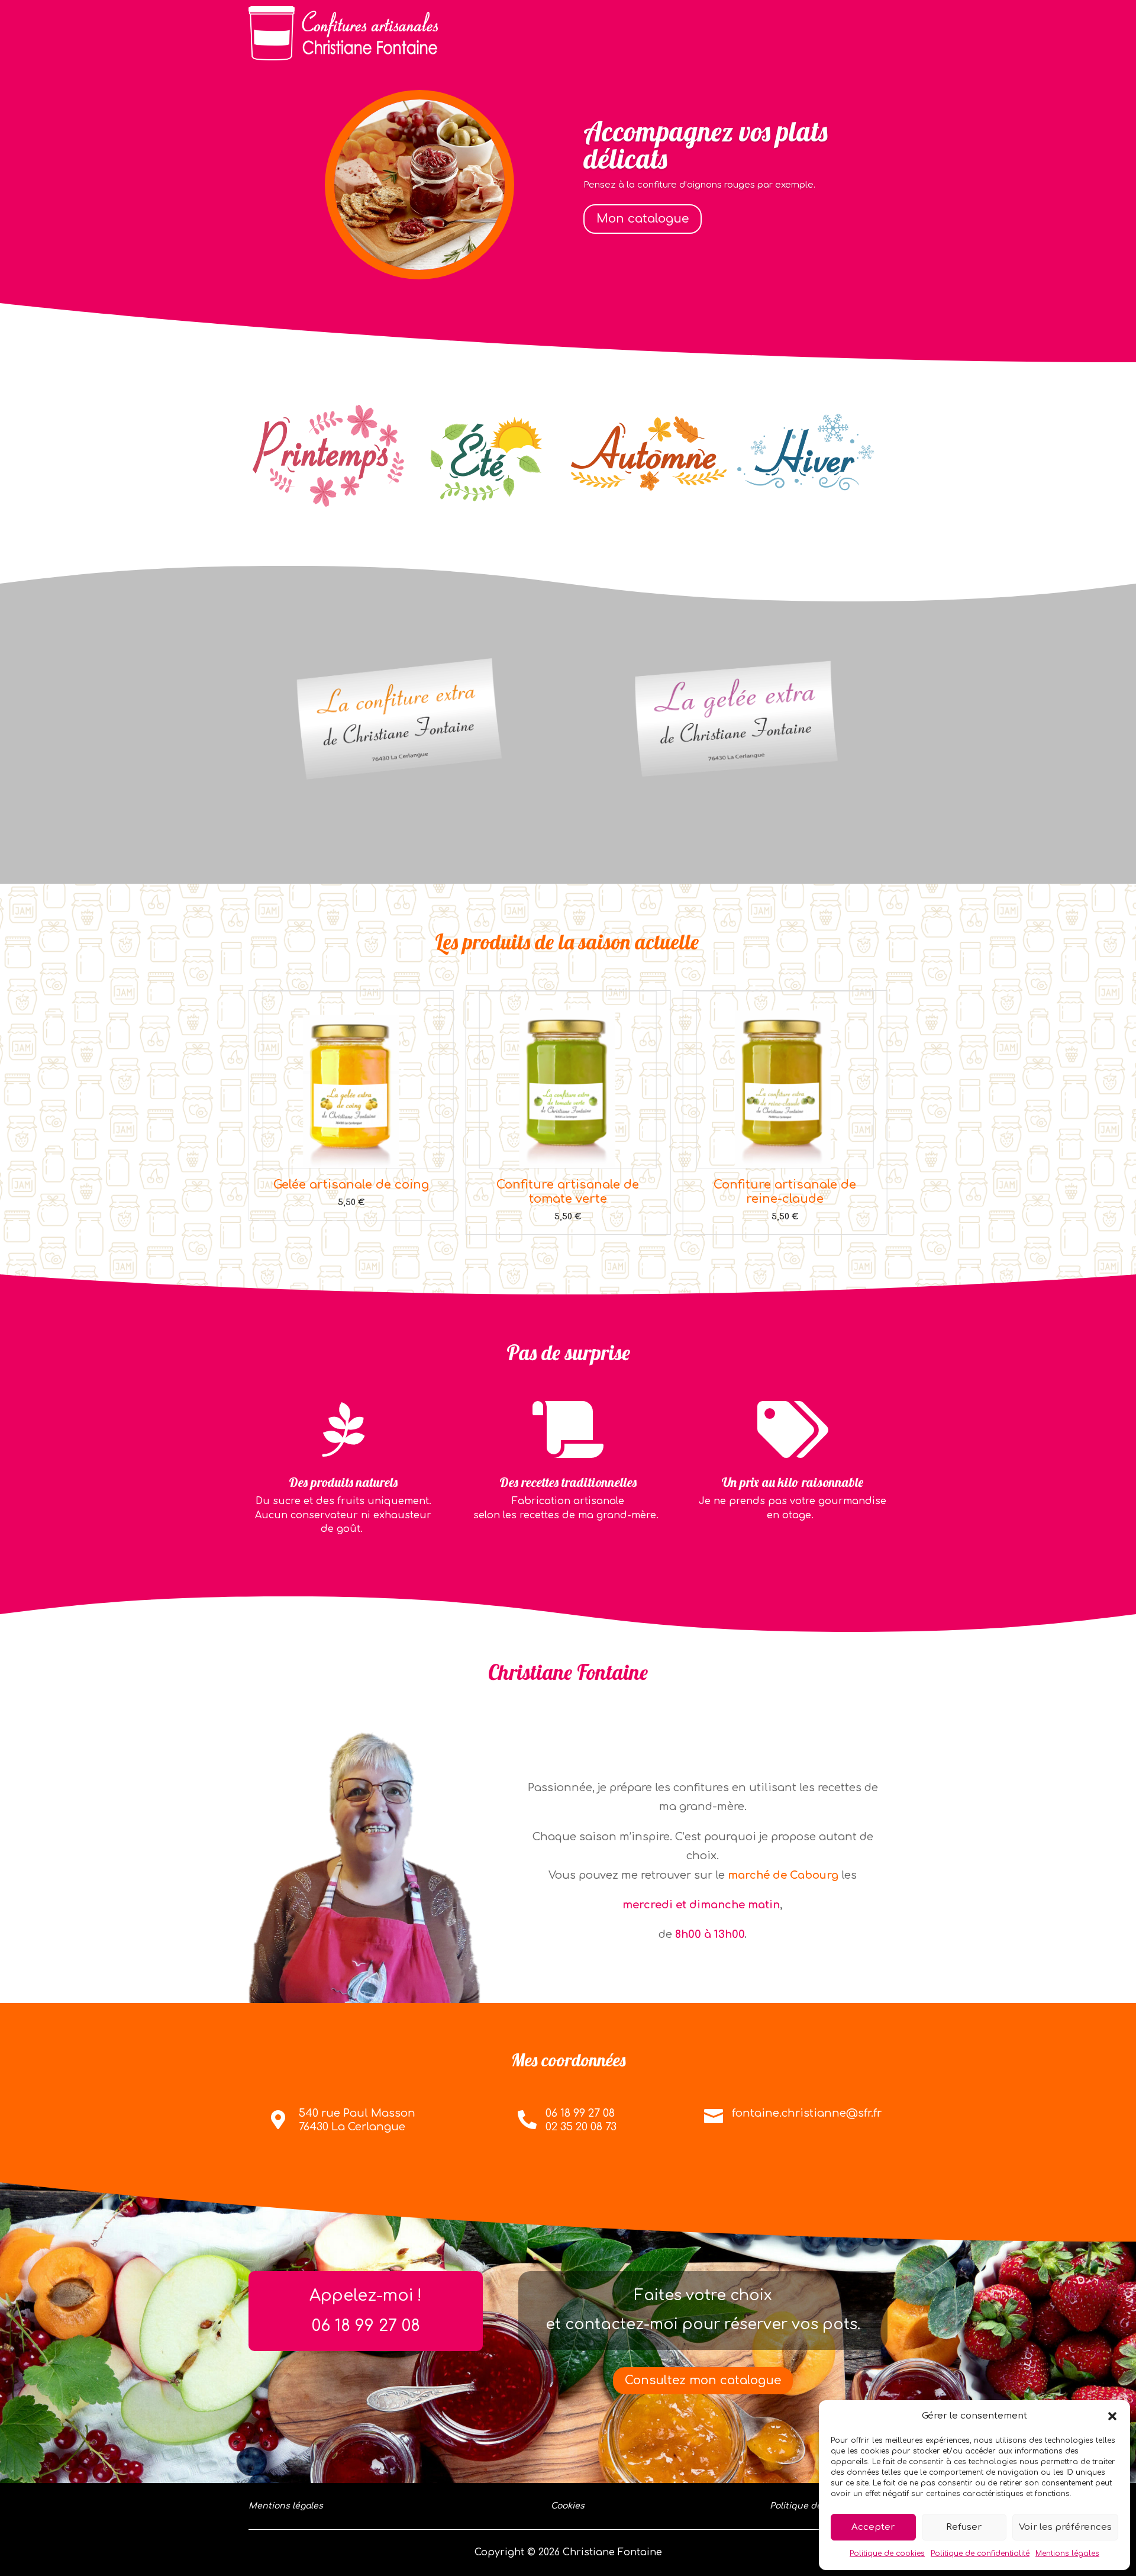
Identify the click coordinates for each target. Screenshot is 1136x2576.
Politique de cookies (887, 2554)
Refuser (964, 2527)
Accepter (873, 2527)
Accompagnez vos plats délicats (706, 145)
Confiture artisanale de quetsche (785, 1192)
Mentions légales (1067, 2554)
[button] (1112, 2416)
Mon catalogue (643, 219)
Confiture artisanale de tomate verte (351, 1192)
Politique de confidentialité (980, 2554)
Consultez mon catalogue (703, 2380)
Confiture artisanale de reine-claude (568, 1192)
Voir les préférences (1065, 2527)
